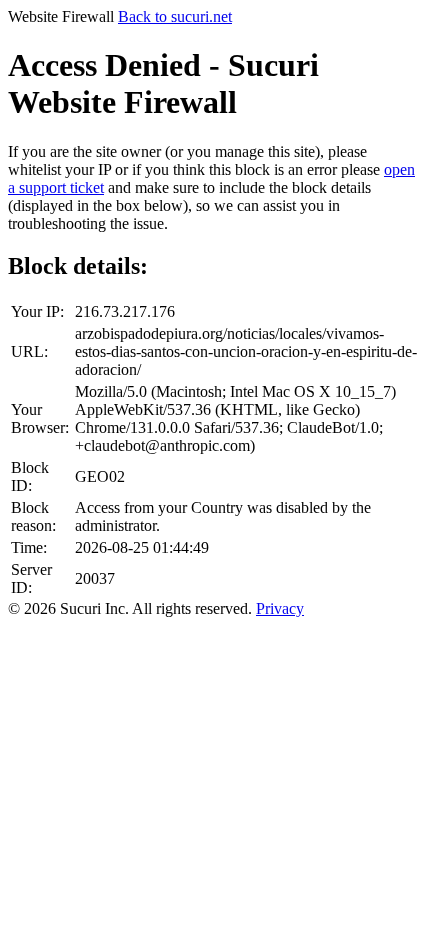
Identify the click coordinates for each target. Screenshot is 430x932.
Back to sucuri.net (175, 16)
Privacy (280, 608)
